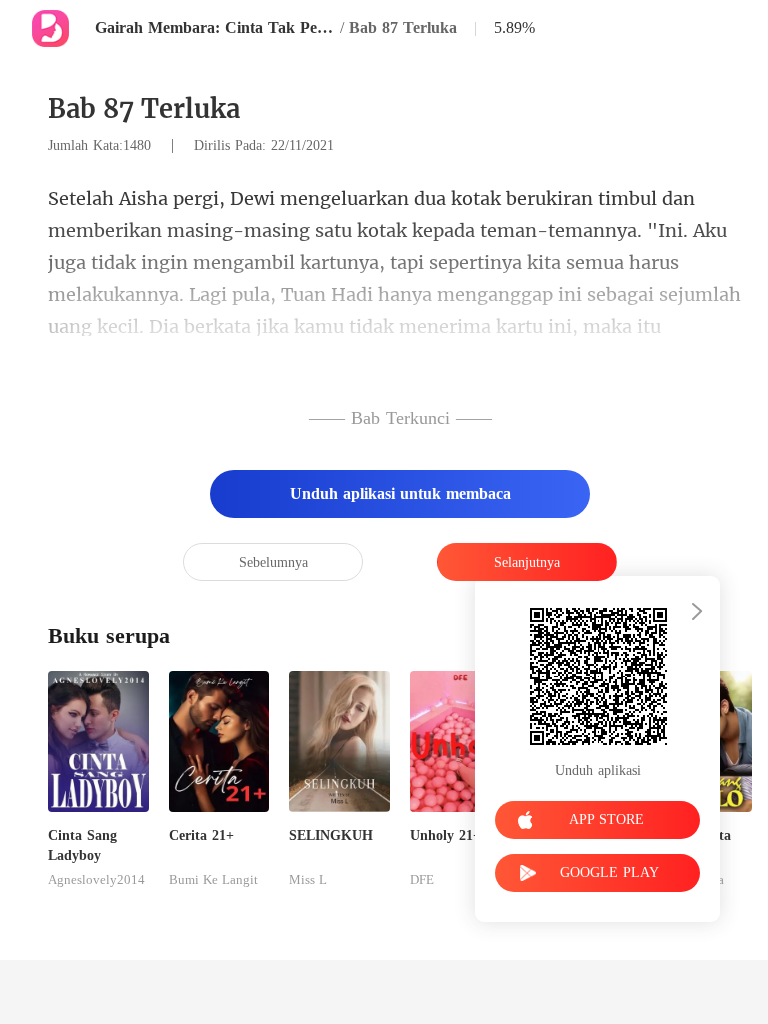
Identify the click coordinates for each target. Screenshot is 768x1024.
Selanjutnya (527, 562)
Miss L (308, 880)
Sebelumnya (273, 562)
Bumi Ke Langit (213, 880)
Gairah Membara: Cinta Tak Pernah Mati (215, 27)
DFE (422, 880)
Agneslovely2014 (96, 880)
